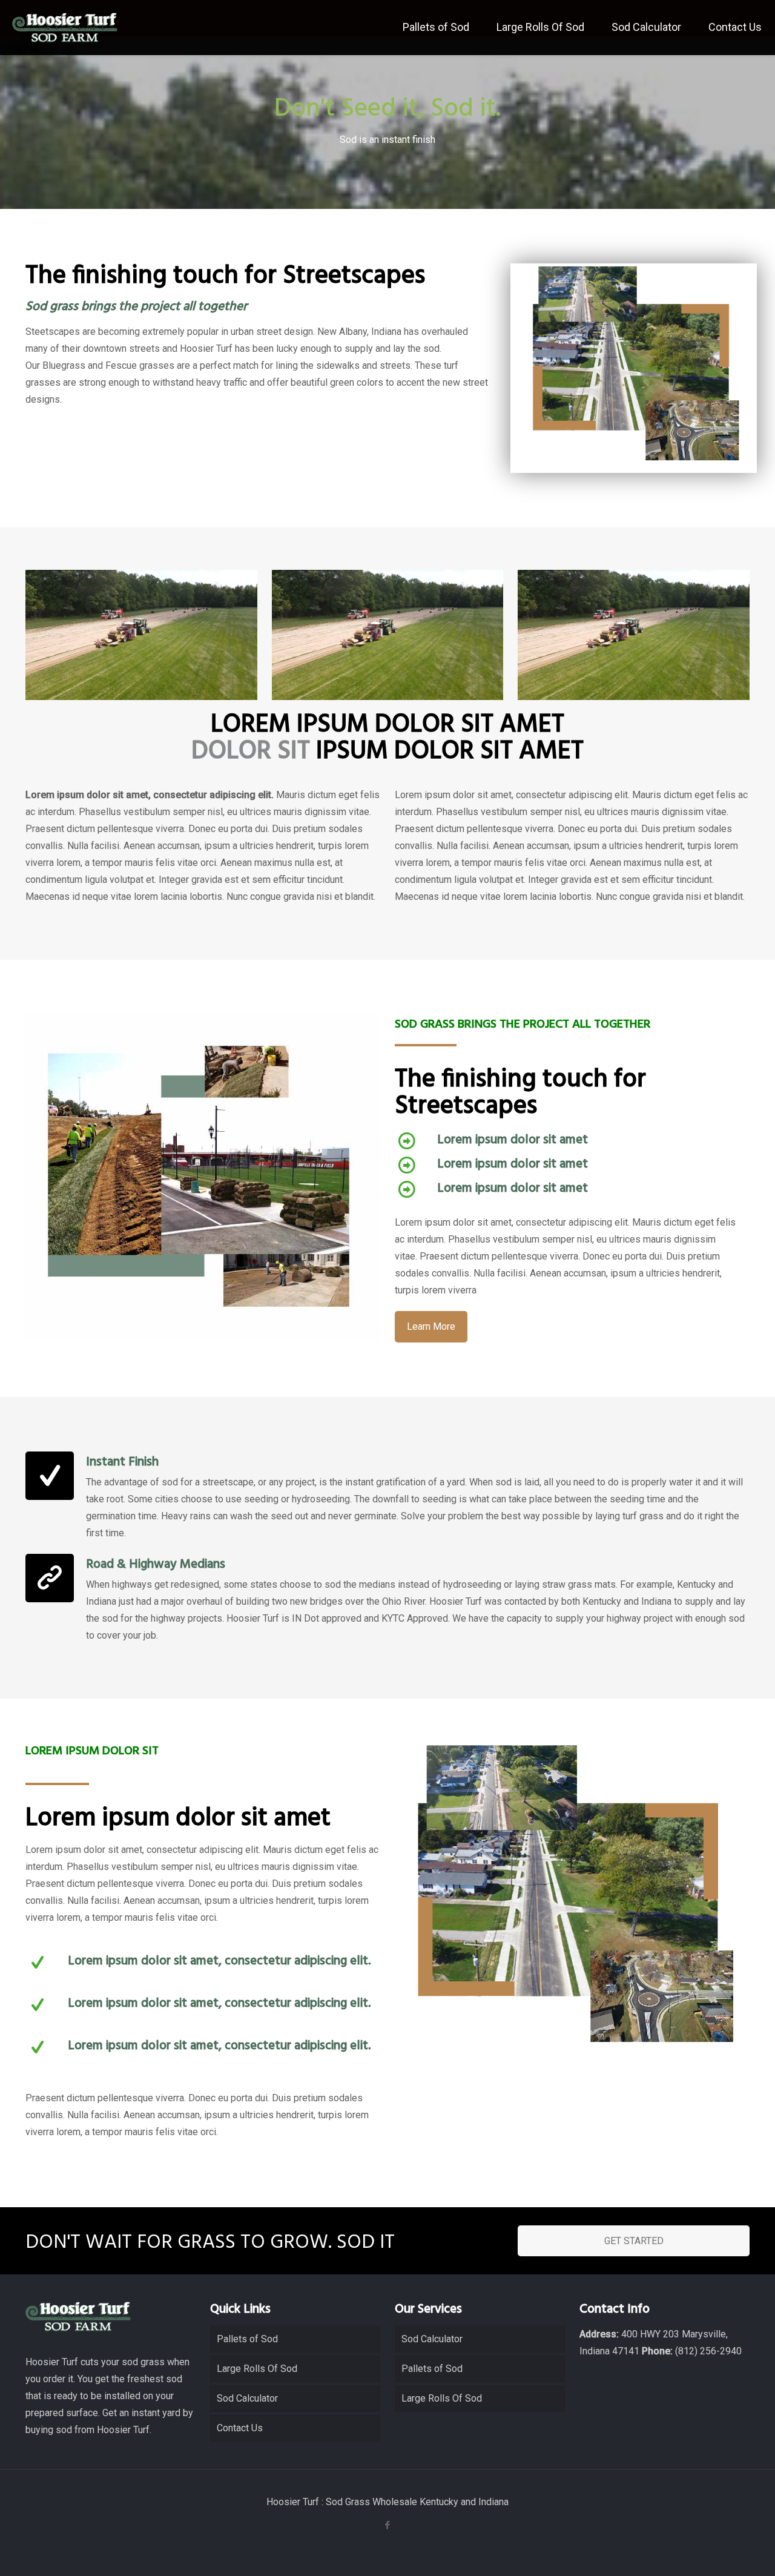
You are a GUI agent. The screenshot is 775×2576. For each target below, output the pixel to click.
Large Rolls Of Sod (257, 2369)
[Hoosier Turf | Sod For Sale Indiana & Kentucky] (65, 27)
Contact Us (240, 2428)
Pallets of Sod (247, 2339)
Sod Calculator (247, 2398)
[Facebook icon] (388, 2525)
